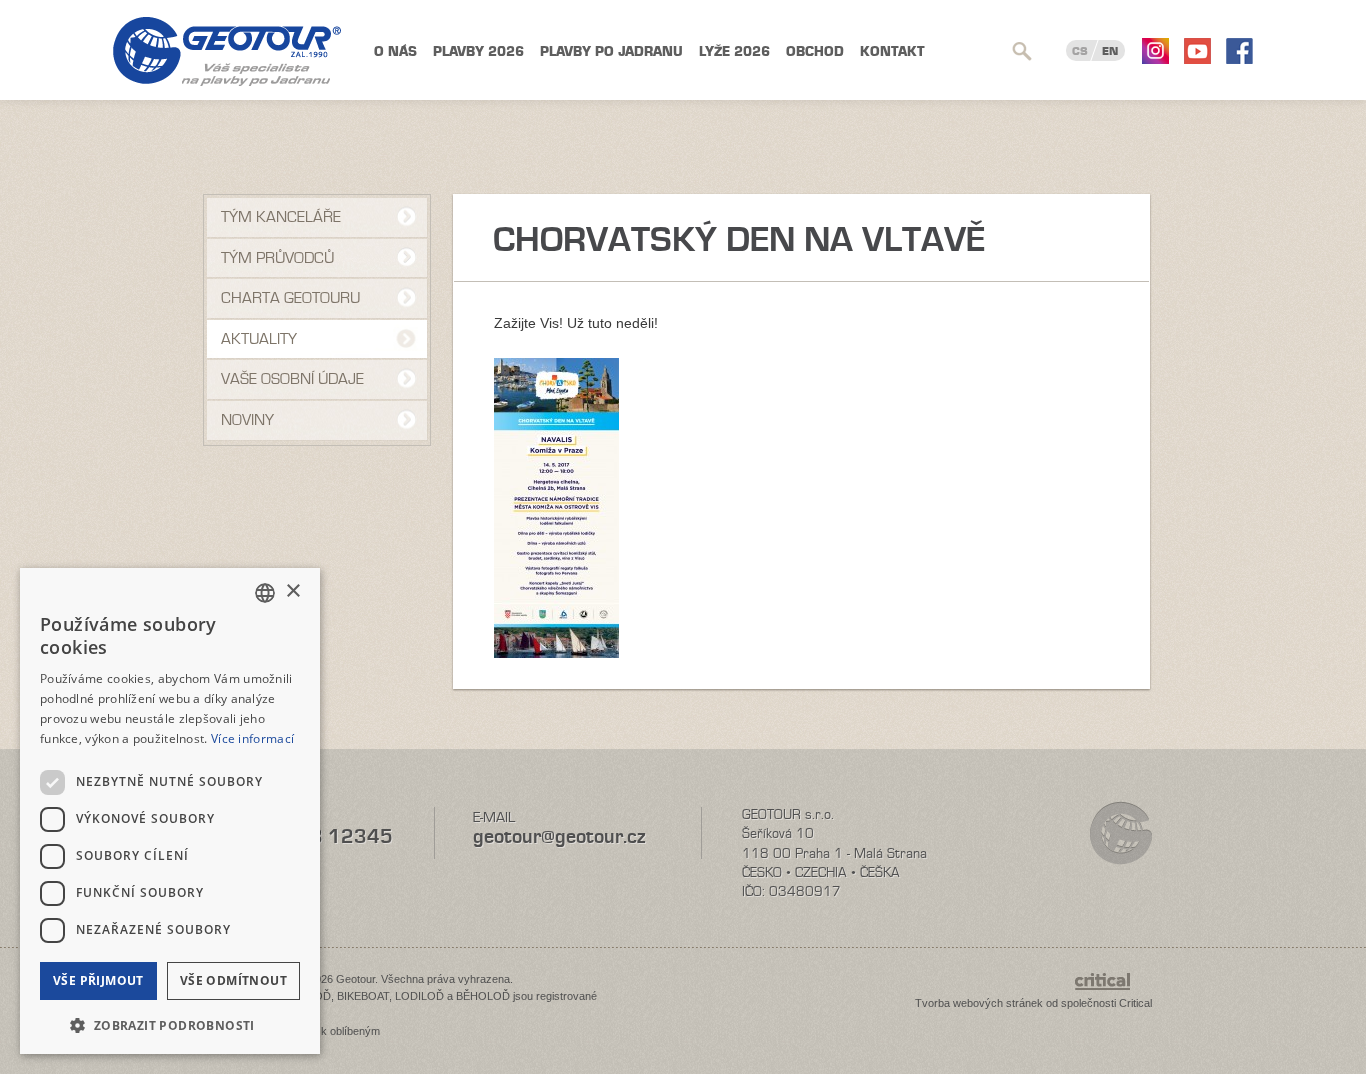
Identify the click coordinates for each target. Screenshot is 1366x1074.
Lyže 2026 (734, 51)
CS (1080, 51)
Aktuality (259, 339)
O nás (395, 51)
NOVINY (247, 420)
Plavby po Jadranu (611, 51)
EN (1110, 51)
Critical (1135, 1003)
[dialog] (170, 811)
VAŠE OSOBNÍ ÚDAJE (292, 379)
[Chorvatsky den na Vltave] (556, 653)
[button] (170, 1023)
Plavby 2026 (478, 51)
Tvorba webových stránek (979, 1003)
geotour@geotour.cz (559, 836)
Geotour (227, 51)
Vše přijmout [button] (98, 980)
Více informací (252, 738)
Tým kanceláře (281, 217)
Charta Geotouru (290, 298)
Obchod (815, 51)
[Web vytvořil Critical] (1113, 991)
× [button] (292, 591)
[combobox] (265, 593)
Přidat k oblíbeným (335, 1031)
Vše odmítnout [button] (233, 980)
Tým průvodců (277, 258)
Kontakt (892, 51)
